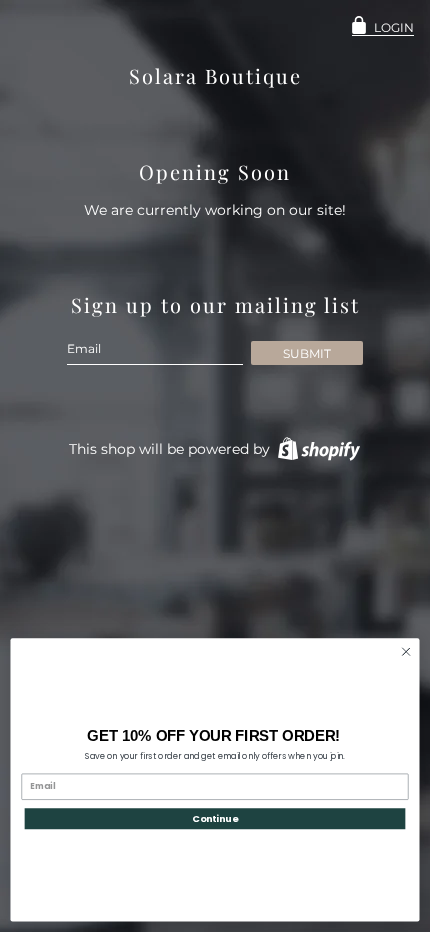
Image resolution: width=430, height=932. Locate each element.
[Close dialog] (406, 652)
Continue (215, 818)
